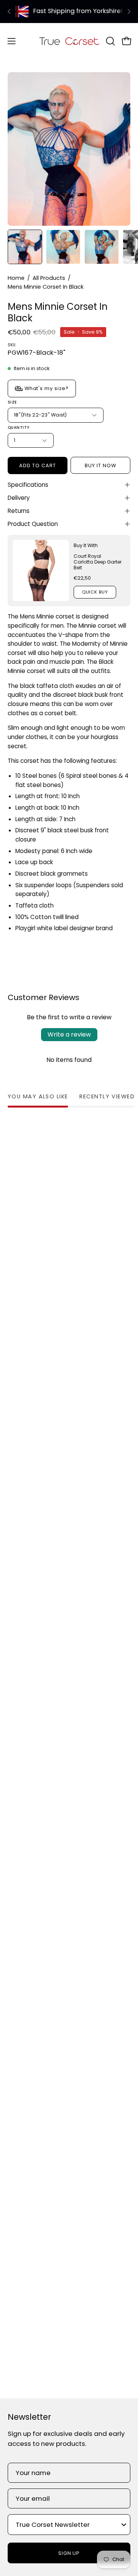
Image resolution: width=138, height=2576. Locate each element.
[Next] (129, 12)
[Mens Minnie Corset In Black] (25, 247)
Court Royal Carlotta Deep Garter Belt (98, 562)
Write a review (69, 1034)
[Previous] (9, 12)
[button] (110, 41)
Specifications (28, 485)
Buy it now (100, 465)
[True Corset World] (69, 41)
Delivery (19, 498)
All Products (49, 278)
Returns (19, 511)
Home (16, 278)
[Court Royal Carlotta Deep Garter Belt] (41, 570)
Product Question (33, 524)
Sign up (69, 2553)
